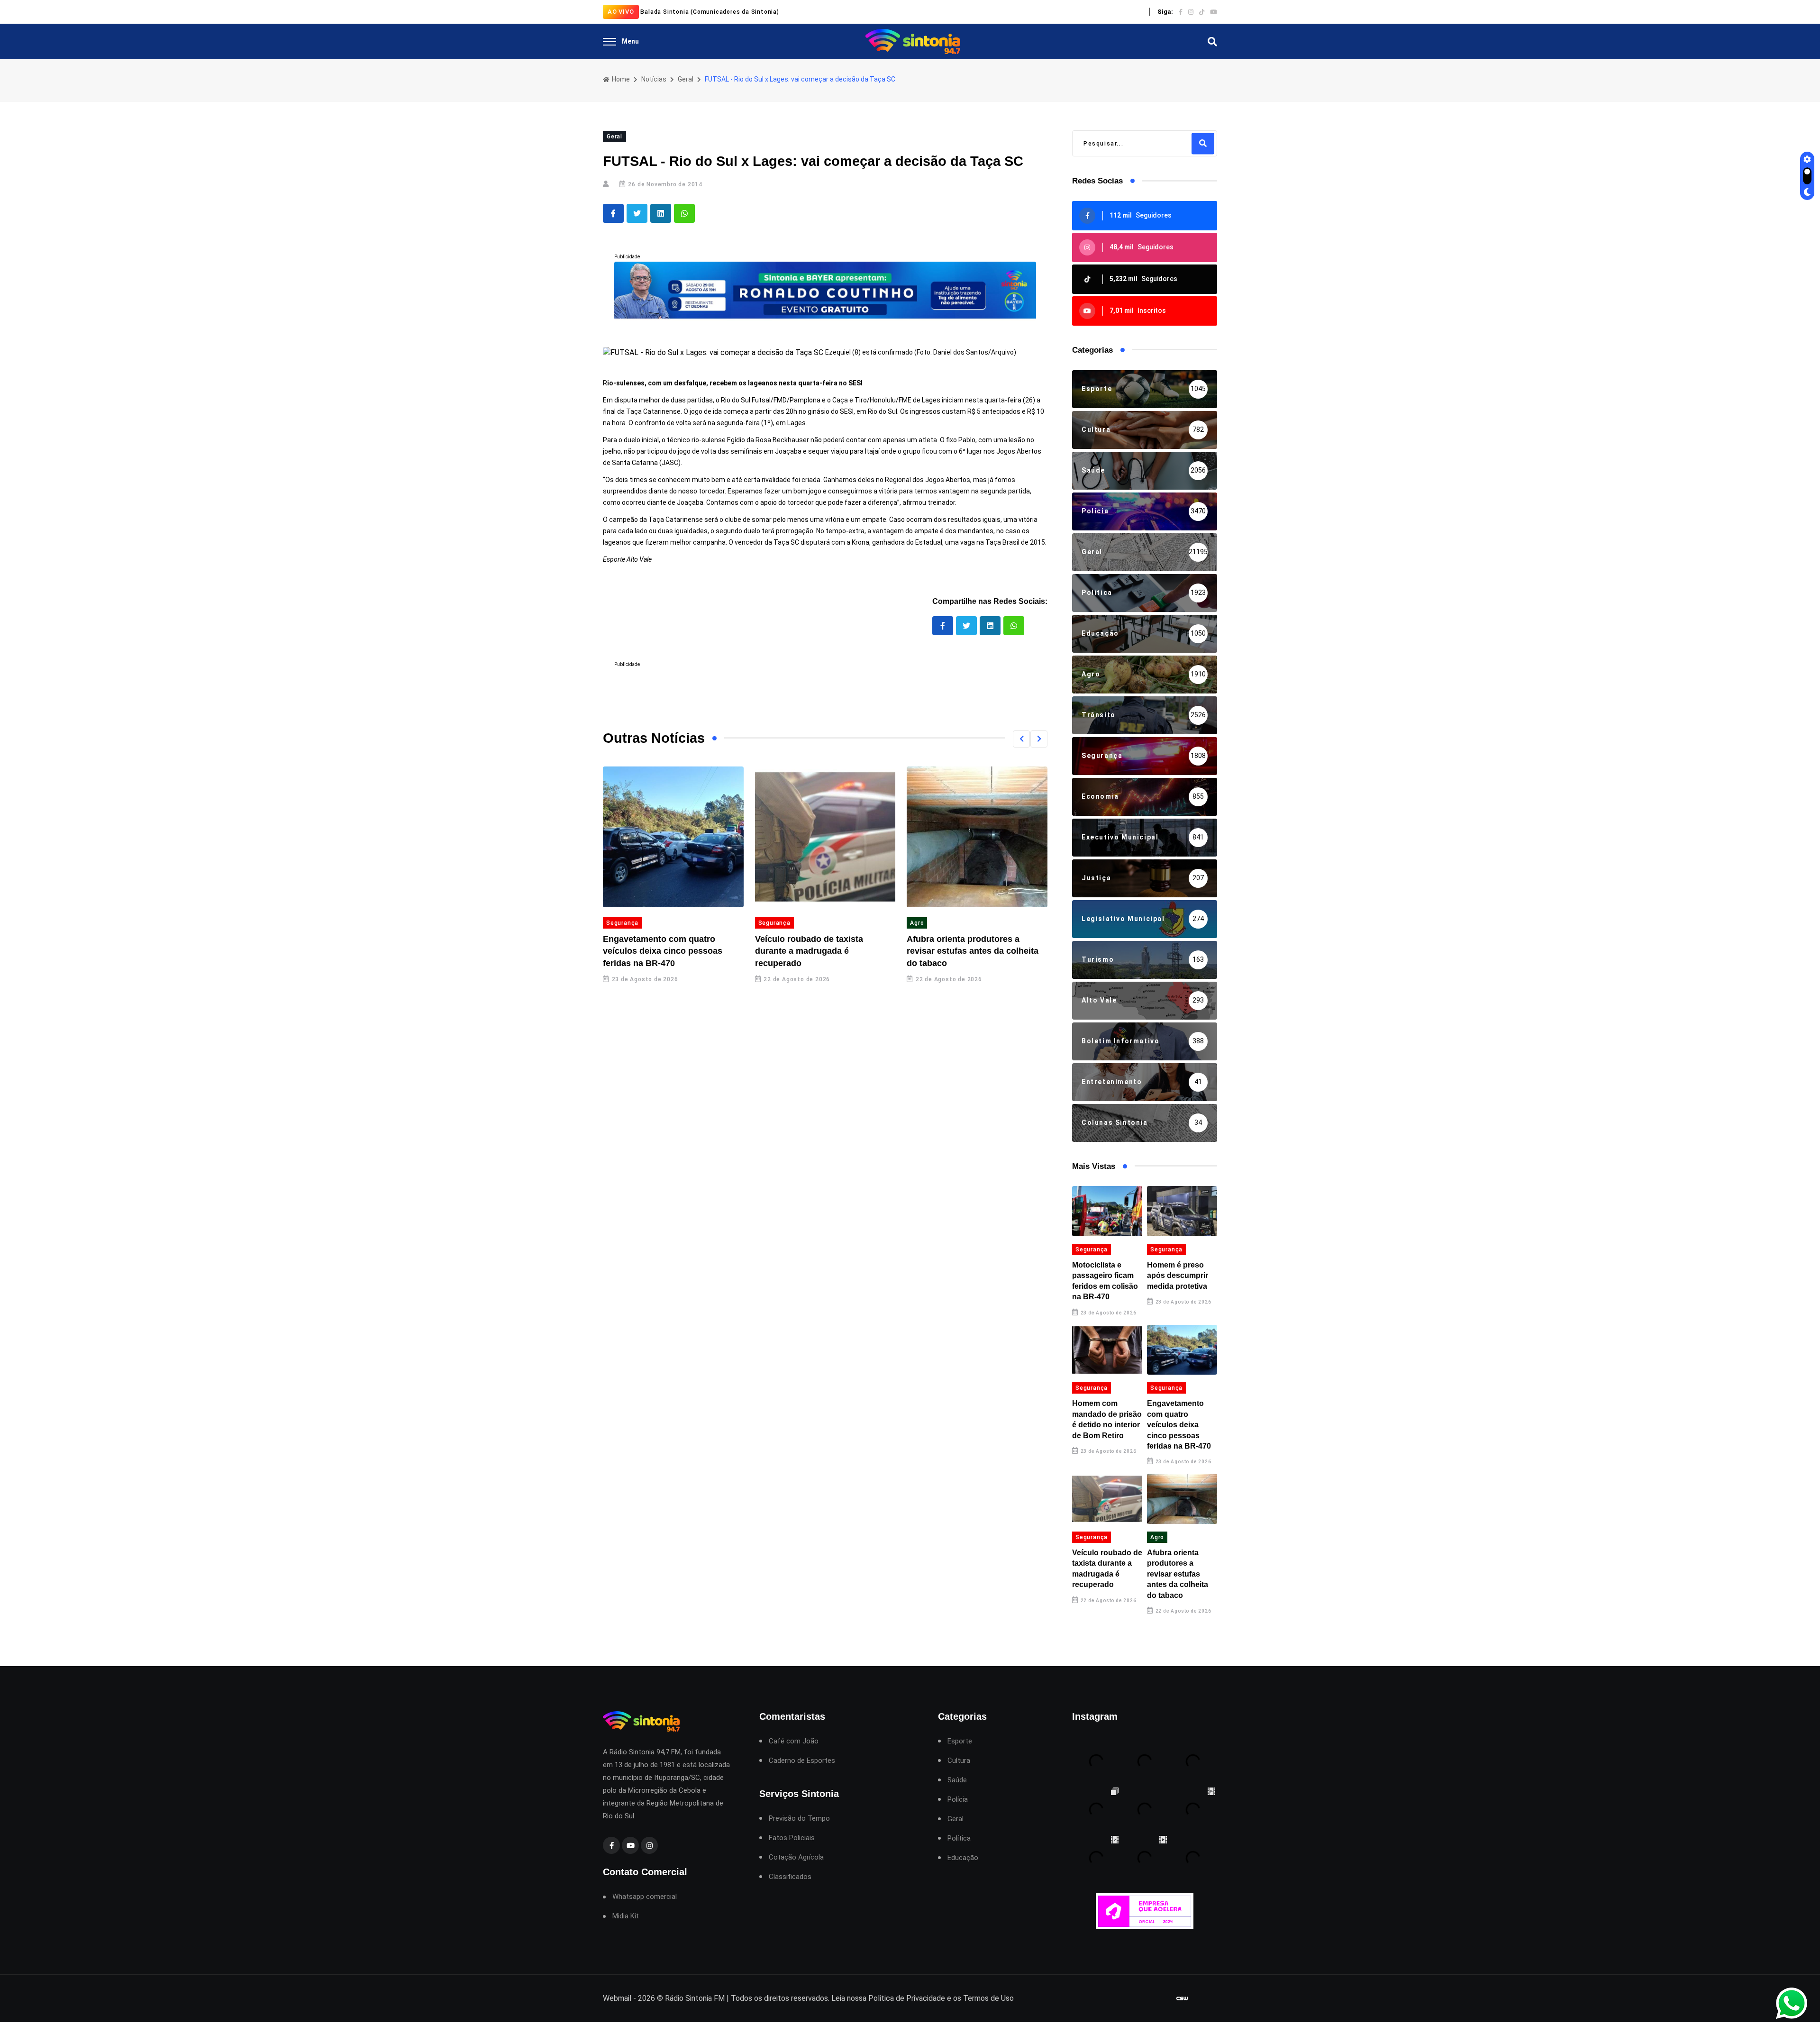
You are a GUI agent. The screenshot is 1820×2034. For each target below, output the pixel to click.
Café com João (794, 1741)
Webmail (617, 1998)
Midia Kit (626, 1916)
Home (620, 79)
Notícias (654, 79)
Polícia (958, 1800)
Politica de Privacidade (907, 1998)
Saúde (957, 1780)
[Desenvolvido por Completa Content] (1182, 1998)
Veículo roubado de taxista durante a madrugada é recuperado (754, 951)
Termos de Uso (988, 1998)
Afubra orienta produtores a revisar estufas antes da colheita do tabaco (918, 951)
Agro (862, 923)
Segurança (719, 923)
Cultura (959, 1761)
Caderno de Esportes (802, 1761)
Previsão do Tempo (799, 1819)
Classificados (790, 1877)
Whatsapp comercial (645, 1897)
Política (959, 1838)
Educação (963, 1858)
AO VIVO (621, 12)
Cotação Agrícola (796, 1857)
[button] (1021, 739)
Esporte (960, 1741)
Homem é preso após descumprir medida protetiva (1178, 1276)
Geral (686, 79)
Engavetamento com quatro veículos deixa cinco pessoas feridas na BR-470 (608, 951)
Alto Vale (1021, 923)
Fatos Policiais (792, 1838)
